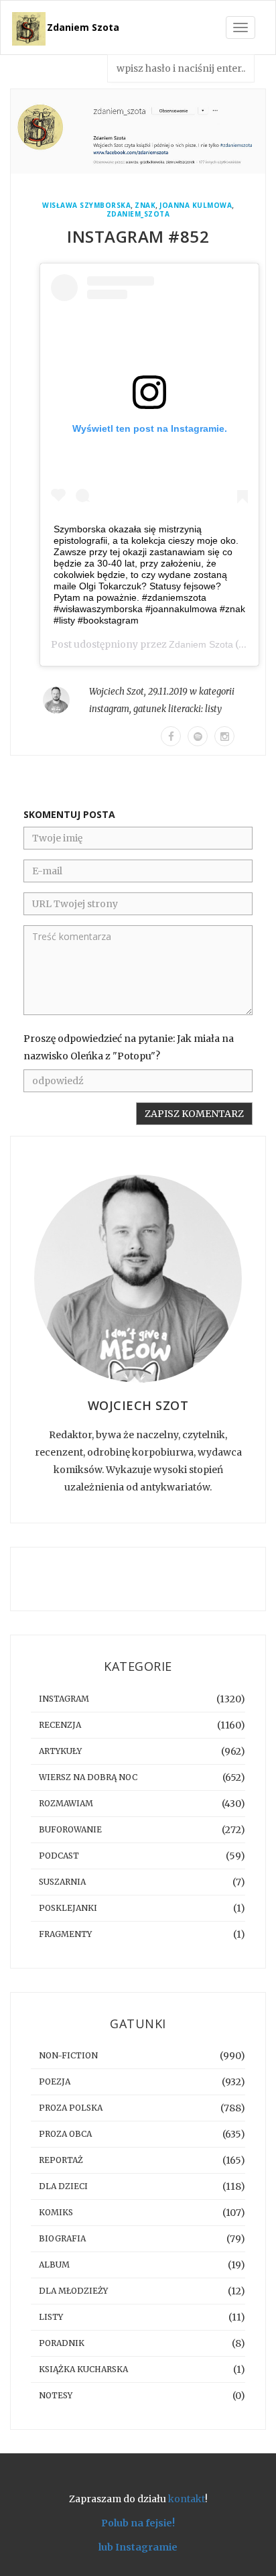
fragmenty (65, 1934)
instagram (109, 709)
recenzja (60, 1725)
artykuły (60, 1751)
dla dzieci (63, 2186)
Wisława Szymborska (86, 206)
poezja (55, 2082)
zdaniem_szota (138, 214)
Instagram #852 (138, 236)
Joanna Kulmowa (196, 206)
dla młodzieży (73, 2291)
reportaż (61, 2160)
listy (213, 709)
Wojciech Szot (117, 692)
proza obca (65, 2134)
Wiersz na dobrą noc (88, 1777)
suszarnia (62, 1882)
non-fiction (68, 2055)
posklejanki (68, 1908)
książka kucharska (83, 2369)
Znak (145, 206)
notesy (56, 2395)
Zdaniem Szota (83, 27)
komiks (56, 2212)
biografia (62, 2238)
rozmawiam (66, 1803)
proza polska (71, 2108)
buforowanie (70, 1829)
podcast (59, 1856)
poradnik (62, 2343)
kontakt (187, 2499)
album (54, 2265)
